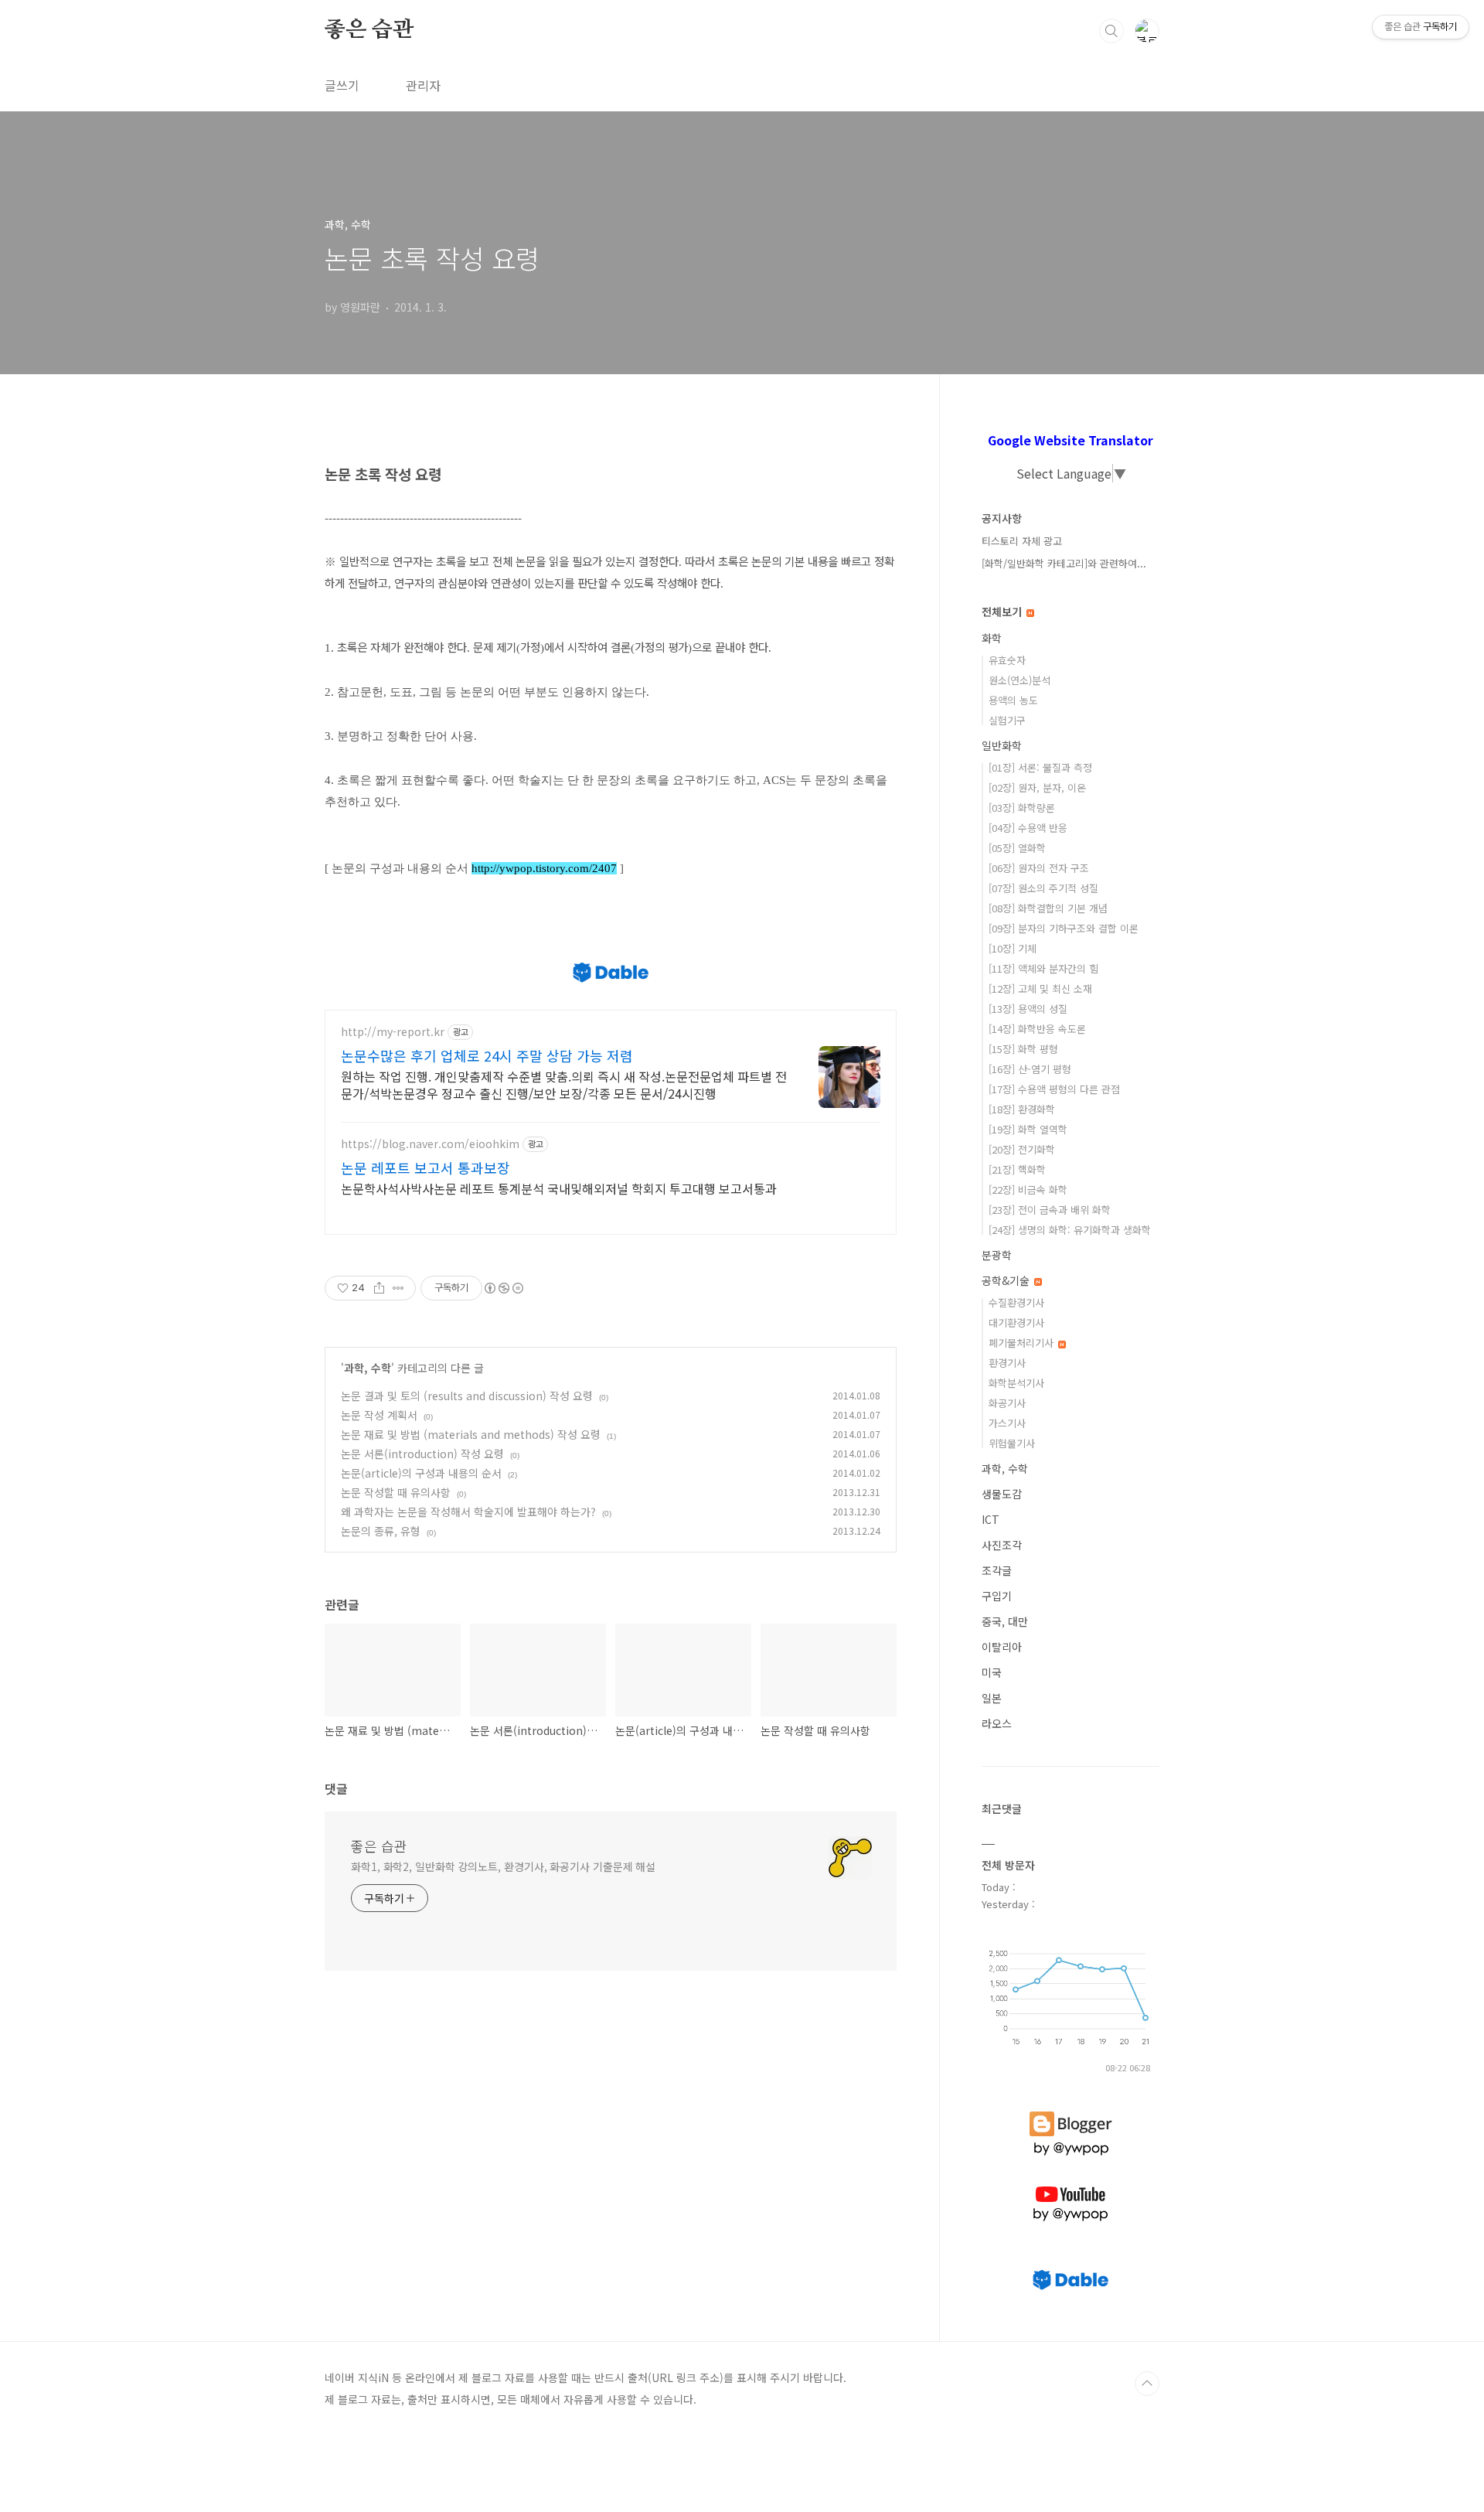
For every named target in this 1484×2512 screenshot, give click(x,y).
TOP (1147, 2384)
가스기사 (1007, 1423)
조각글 (997, 1570)
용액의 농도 (1013, 700)
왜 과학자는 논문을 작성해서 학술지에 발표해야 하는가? (468, 1512)
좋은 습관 (369, 30)
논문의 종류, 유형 (381, 1531)
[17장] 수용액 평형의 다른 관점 (1054, 1089)
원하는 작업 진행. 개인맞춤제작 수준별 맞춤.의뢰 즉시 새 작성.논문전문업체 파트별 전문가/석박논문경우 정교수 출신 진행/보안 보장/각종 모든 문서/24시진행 (564, 1084)
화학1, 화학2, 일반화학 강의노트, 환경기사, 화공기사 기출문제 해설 (503, 1866)
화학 (992, 638)
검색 (1111, 31)
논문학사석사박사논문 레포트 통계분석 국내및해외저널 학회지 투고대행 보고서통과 (559, 1188)
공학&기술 (1007, 1280)
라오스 (997, 1723)
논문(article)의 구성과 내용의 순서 (421, 1473)
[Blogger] (1071, 2112)
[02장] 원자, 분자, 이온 (1037, 787)
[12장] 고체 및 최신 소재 (1040, 988)
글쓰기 (342, 85)
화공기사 (1007, 1403)
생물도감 (1002, 1494)
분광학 (997, 1255)
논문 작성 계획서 (379, 1415)
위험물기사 (1012, 1443)
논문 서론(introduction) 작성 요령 (422, 1454)
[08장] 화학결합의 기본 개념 (1048, 908)
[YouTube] (1070, 2186)
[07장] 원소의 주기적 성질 (1043, 888)
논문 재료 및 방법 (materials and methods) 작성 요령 (471, 1434)
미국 (992, 1672)
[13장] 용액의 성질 (1028, 1009)
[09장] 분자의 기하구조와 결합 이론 (1064, 928)
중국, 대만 (1005, 1621)
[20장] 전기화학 (1022, 1149)
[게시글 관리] (398, 1288)
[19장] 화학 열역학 (1028, 1129)
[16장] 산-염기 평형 (1030, 1069)
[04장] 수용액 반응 (1028, 828)
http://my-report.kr (393, 1032)
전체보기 (1003, 612)
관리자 (423, 85)
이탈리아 (1002, 1647)
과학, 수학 (368, 1368)
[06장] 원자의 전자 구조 (1039, 868)
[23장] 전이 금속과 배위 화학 (1050, 1210)
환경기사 (1007, 1363)
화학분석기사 (1016, 1383)
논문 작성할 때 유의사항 (396, 1492)
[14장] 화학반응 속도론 (1037, 1029)
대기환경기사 (1016, 1322)
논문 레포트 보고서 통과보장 (425, 1167)
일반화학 (1002, 745)
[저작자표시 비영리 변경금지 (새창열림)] (503, 1288)
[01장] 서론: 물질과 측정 (1040, 767)
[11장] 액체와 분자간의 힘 (1043, 968)
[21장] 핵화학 (1017, 1169)
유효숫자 (1007, 660)
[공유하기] (379, 1288)
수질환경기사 (1016, 1302)
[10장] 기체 (1013, 948)
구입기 (997, 1596)
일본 (992, 1698)
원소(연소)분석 (1019, 680)
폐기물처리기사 (1023, 1343)
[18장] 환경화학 (1022, 1109)
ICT (990, 1519)
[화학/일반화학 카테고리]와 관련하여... (1064, 563)
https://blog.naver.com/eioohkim (430, 1144)
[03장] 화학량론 (1022, 808)
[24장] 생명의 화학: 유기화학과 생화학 (1070, 1230)
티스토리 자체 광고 (1022, 541)
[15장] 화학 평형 (1023, 1049)
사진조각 (1002, 1545)
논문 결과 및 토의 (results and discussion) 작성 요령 (467, 1396)
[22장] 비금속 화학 (1028, 1190)
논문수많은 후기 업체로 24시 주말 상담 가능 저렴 (487, 1055)
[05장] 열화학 (1017, 848)
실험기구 (1007, 720)
